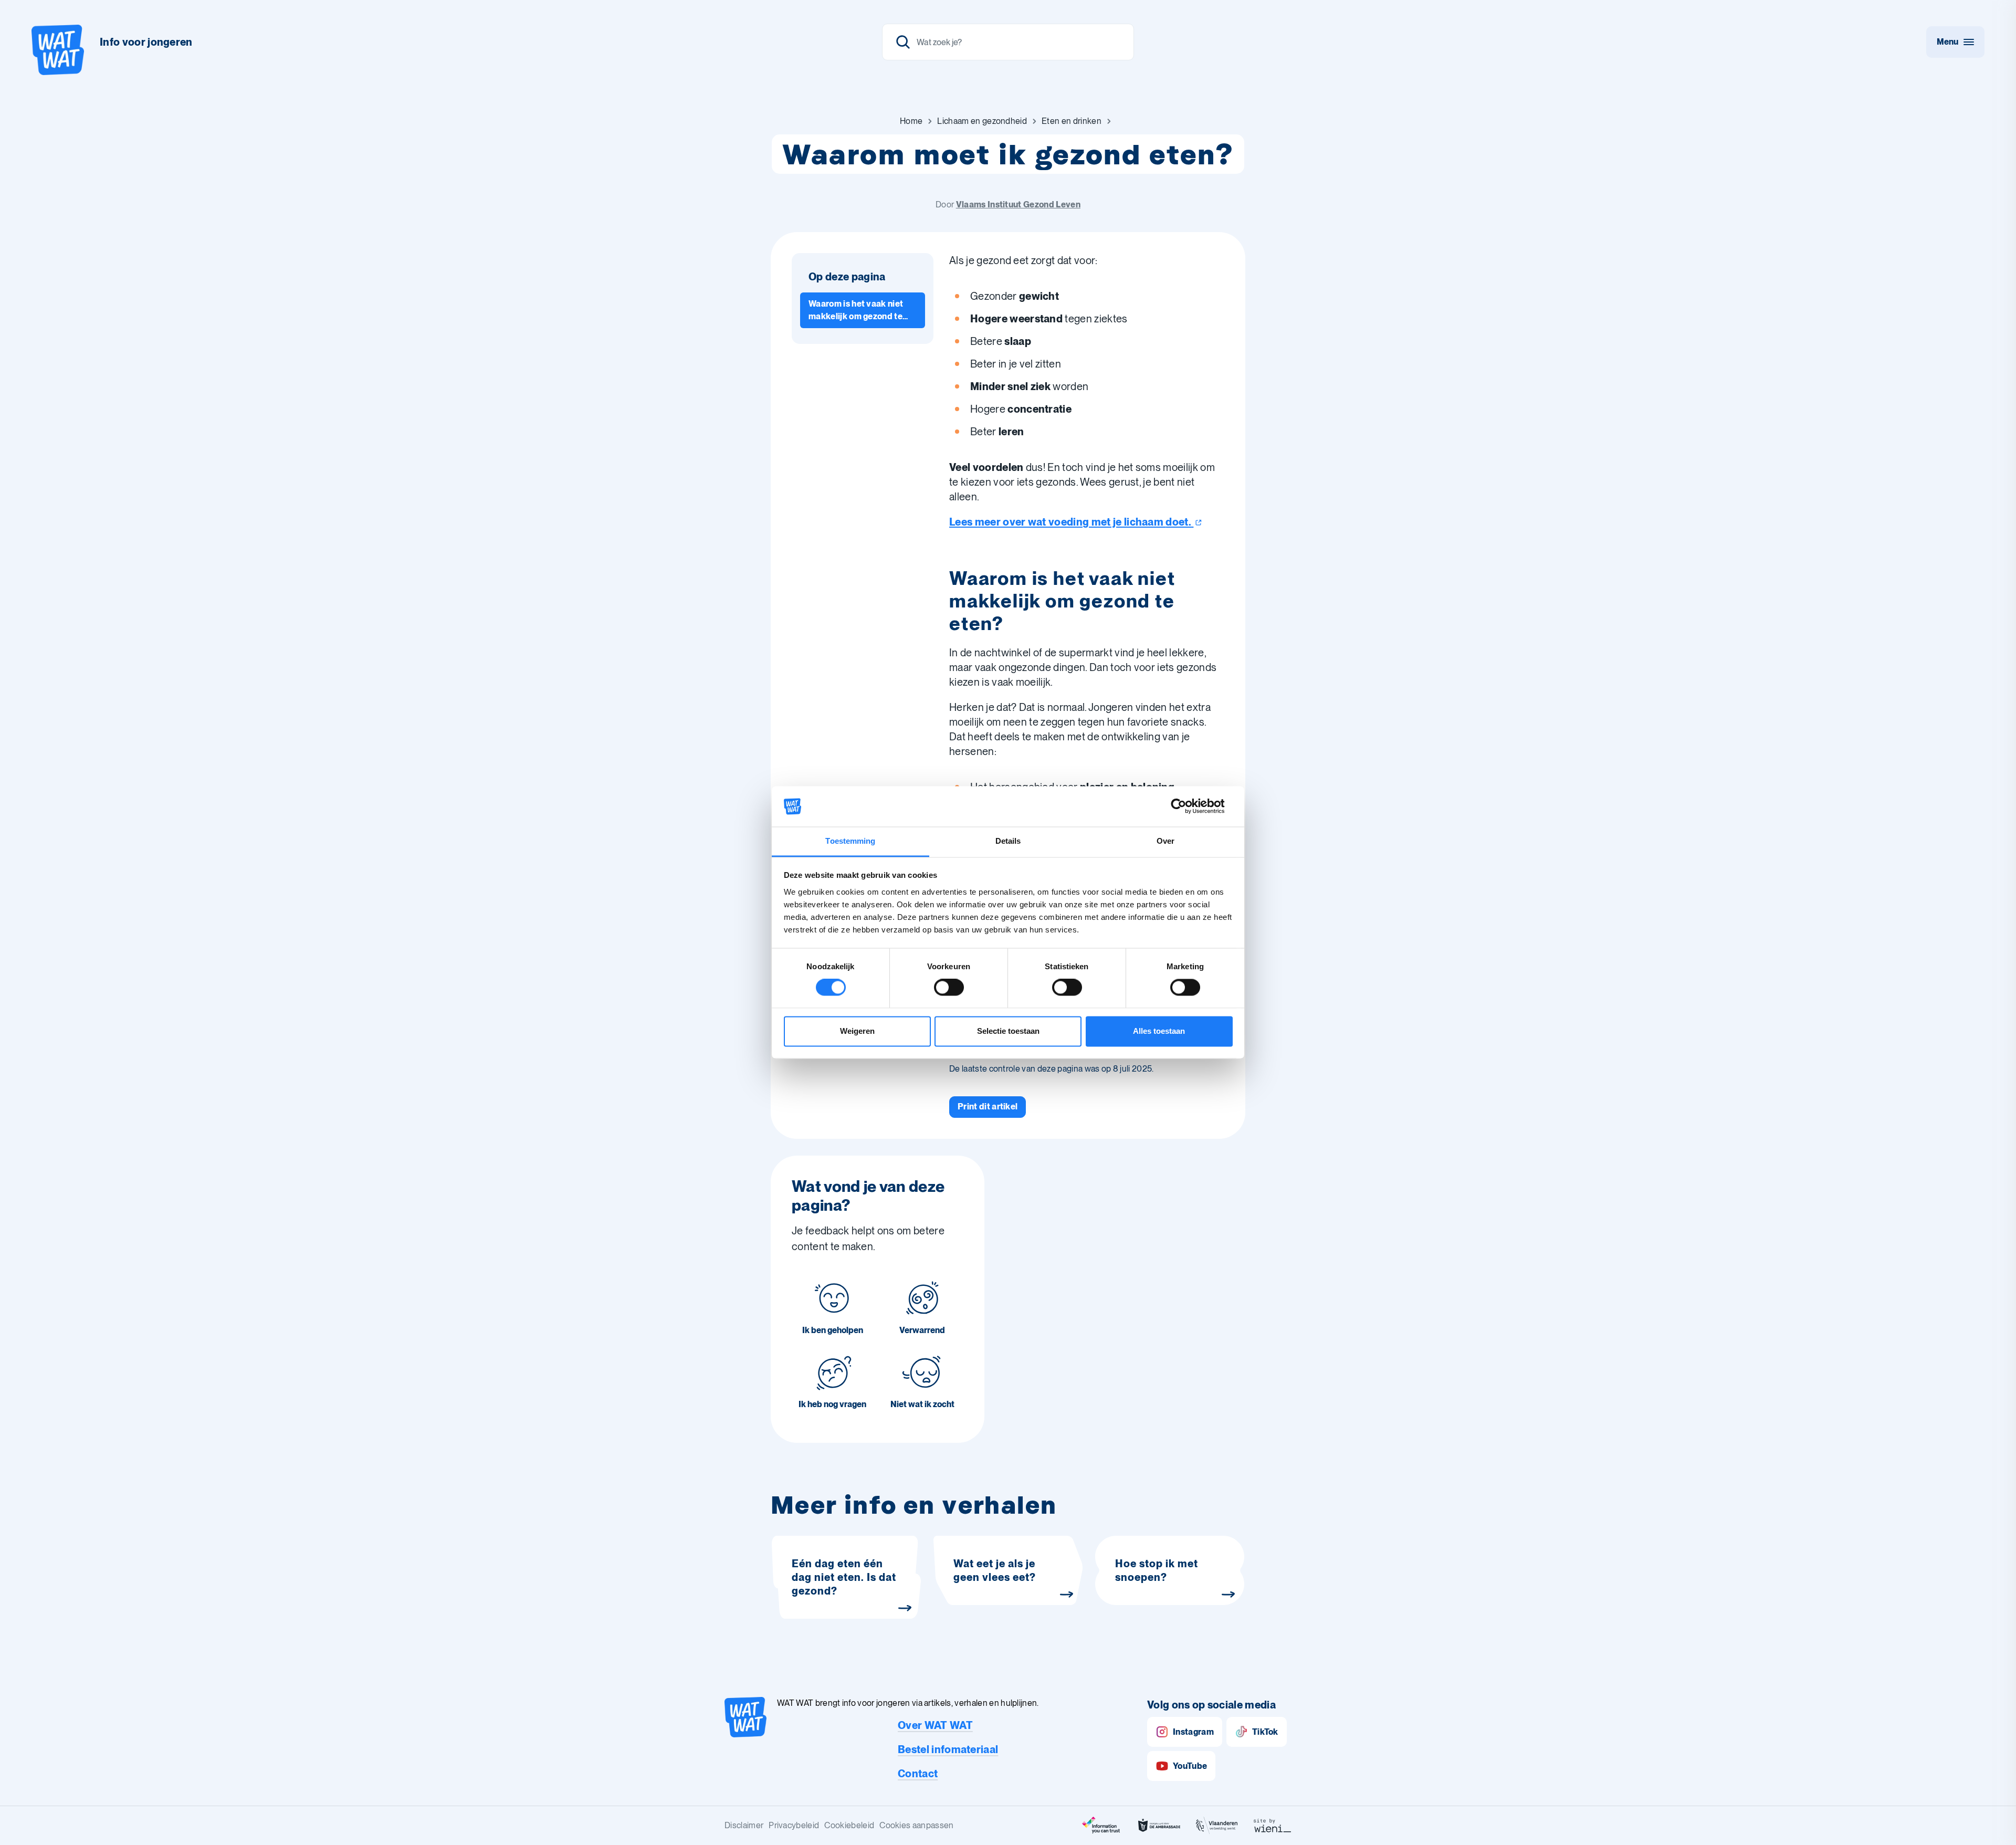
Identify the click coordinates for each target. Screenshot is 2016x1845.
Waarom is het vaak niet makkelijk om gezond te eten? (856, 311)
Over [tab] (1165, 841)
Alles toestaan (1159, 1031)
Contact (918, 1774)
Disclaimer (744, 1825)
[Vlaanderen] (1217, 1826)
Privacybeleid (794, 1825)
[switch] (949, 988)
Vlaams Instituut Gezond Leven (1018, 205)
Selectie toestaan (1008, 1031)
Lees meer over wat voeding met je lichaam (1070, 522)
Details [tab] (1008, 841)
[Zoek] (903, 42)
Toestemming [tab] (850, 841)
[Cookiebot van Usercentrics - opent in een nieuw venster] (1187, 806)
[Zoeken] (1008, 42)
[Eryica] (1101, 1826)
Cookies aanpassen (916, 1825)
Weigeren (857, 1031)
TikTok (1265, 1732)
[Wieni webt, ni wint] (1273, 1826)
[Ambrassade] (1159, 1826)
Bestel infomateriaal (948, 1749)
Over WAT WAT (935, 1725)
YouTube (1190, 1766)
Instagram (1193, 1732)
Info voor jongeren (146, 42)
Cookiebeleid (849, 1825)
